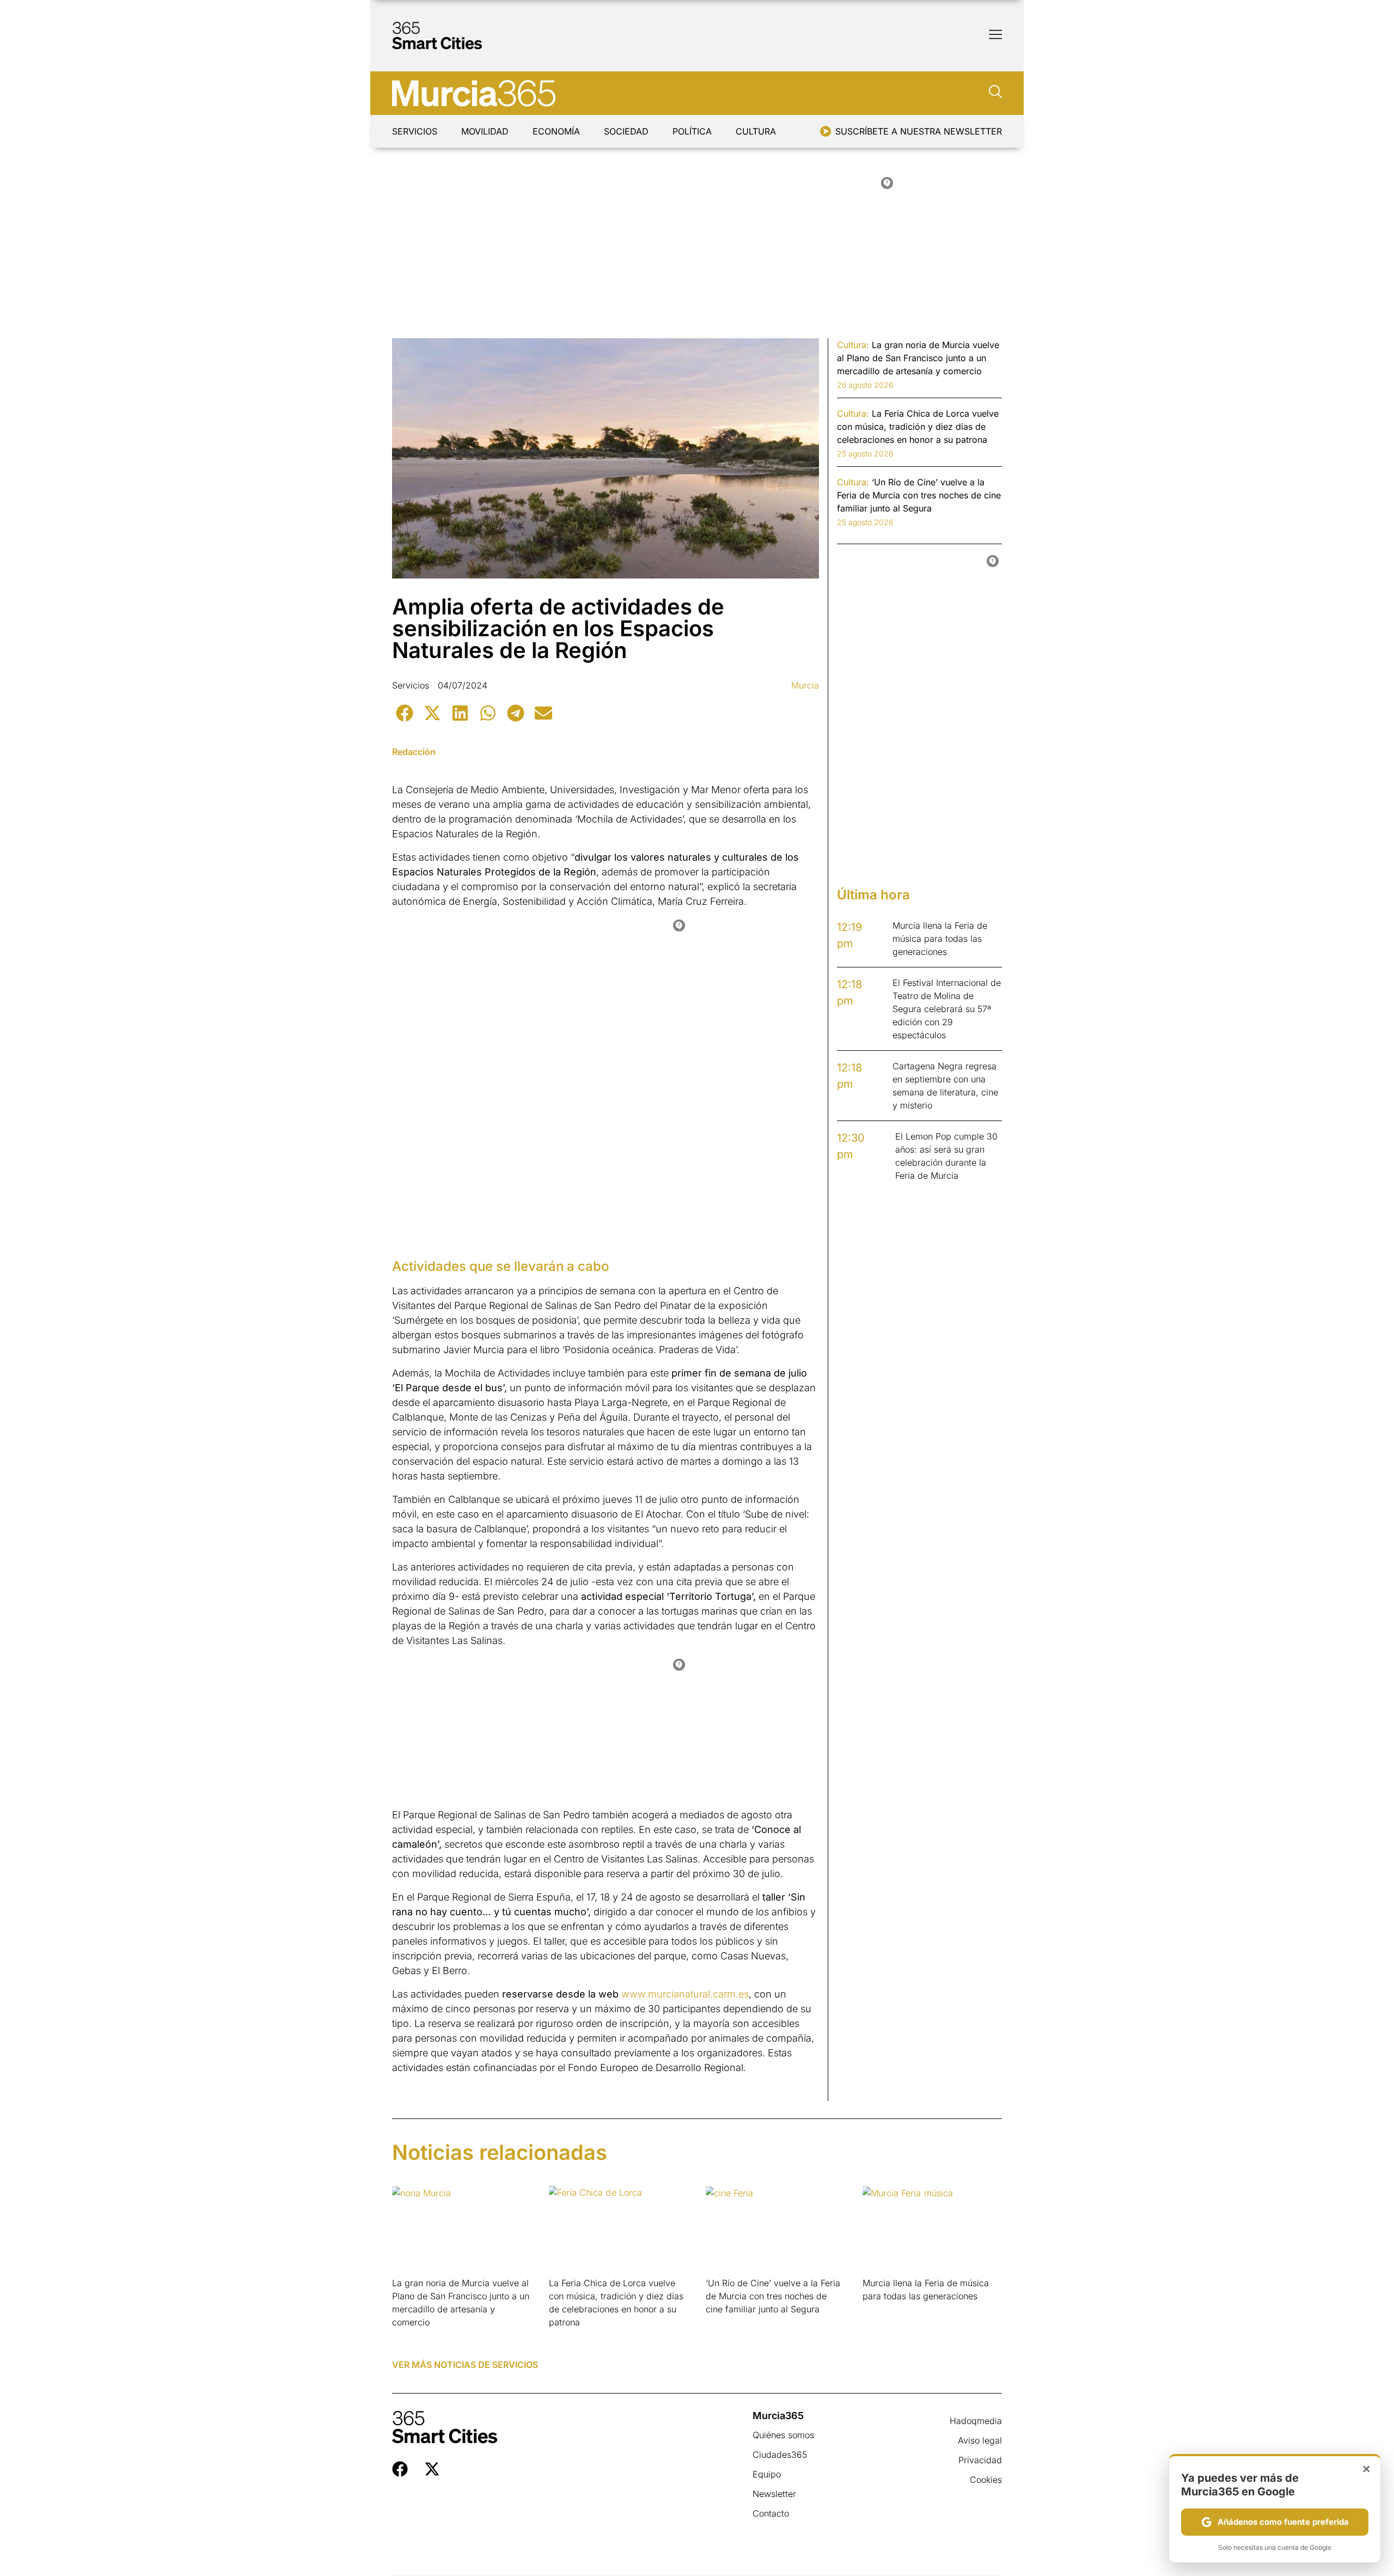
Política (692, 131)
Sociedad (626, 131)
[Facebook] (400, 2469)
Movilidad (485, 131)
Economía (556, 131)
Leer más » (409, 2336)
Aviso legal (980, 2440)
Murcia (805, 685)
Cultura (756, 131)
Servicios (415, 131)
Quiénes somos (783, 2435)
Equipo (767, 2474)
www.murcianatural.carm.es (685, 1994)
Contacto (771, 2513)
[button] (404, 713)
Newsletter (774, 2494)
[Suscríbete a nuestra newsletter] (826, 131)
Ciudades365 (780, 2455)
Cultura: (853, 345)
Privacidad (980, 2460)
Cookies (986, 2480)
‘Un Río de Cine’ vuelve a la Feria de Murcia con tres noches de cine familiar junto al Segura (773, 2296)
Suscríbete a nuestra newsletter (919, 131)
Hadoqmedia (976, 2421)
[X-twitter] (432, 2469)
